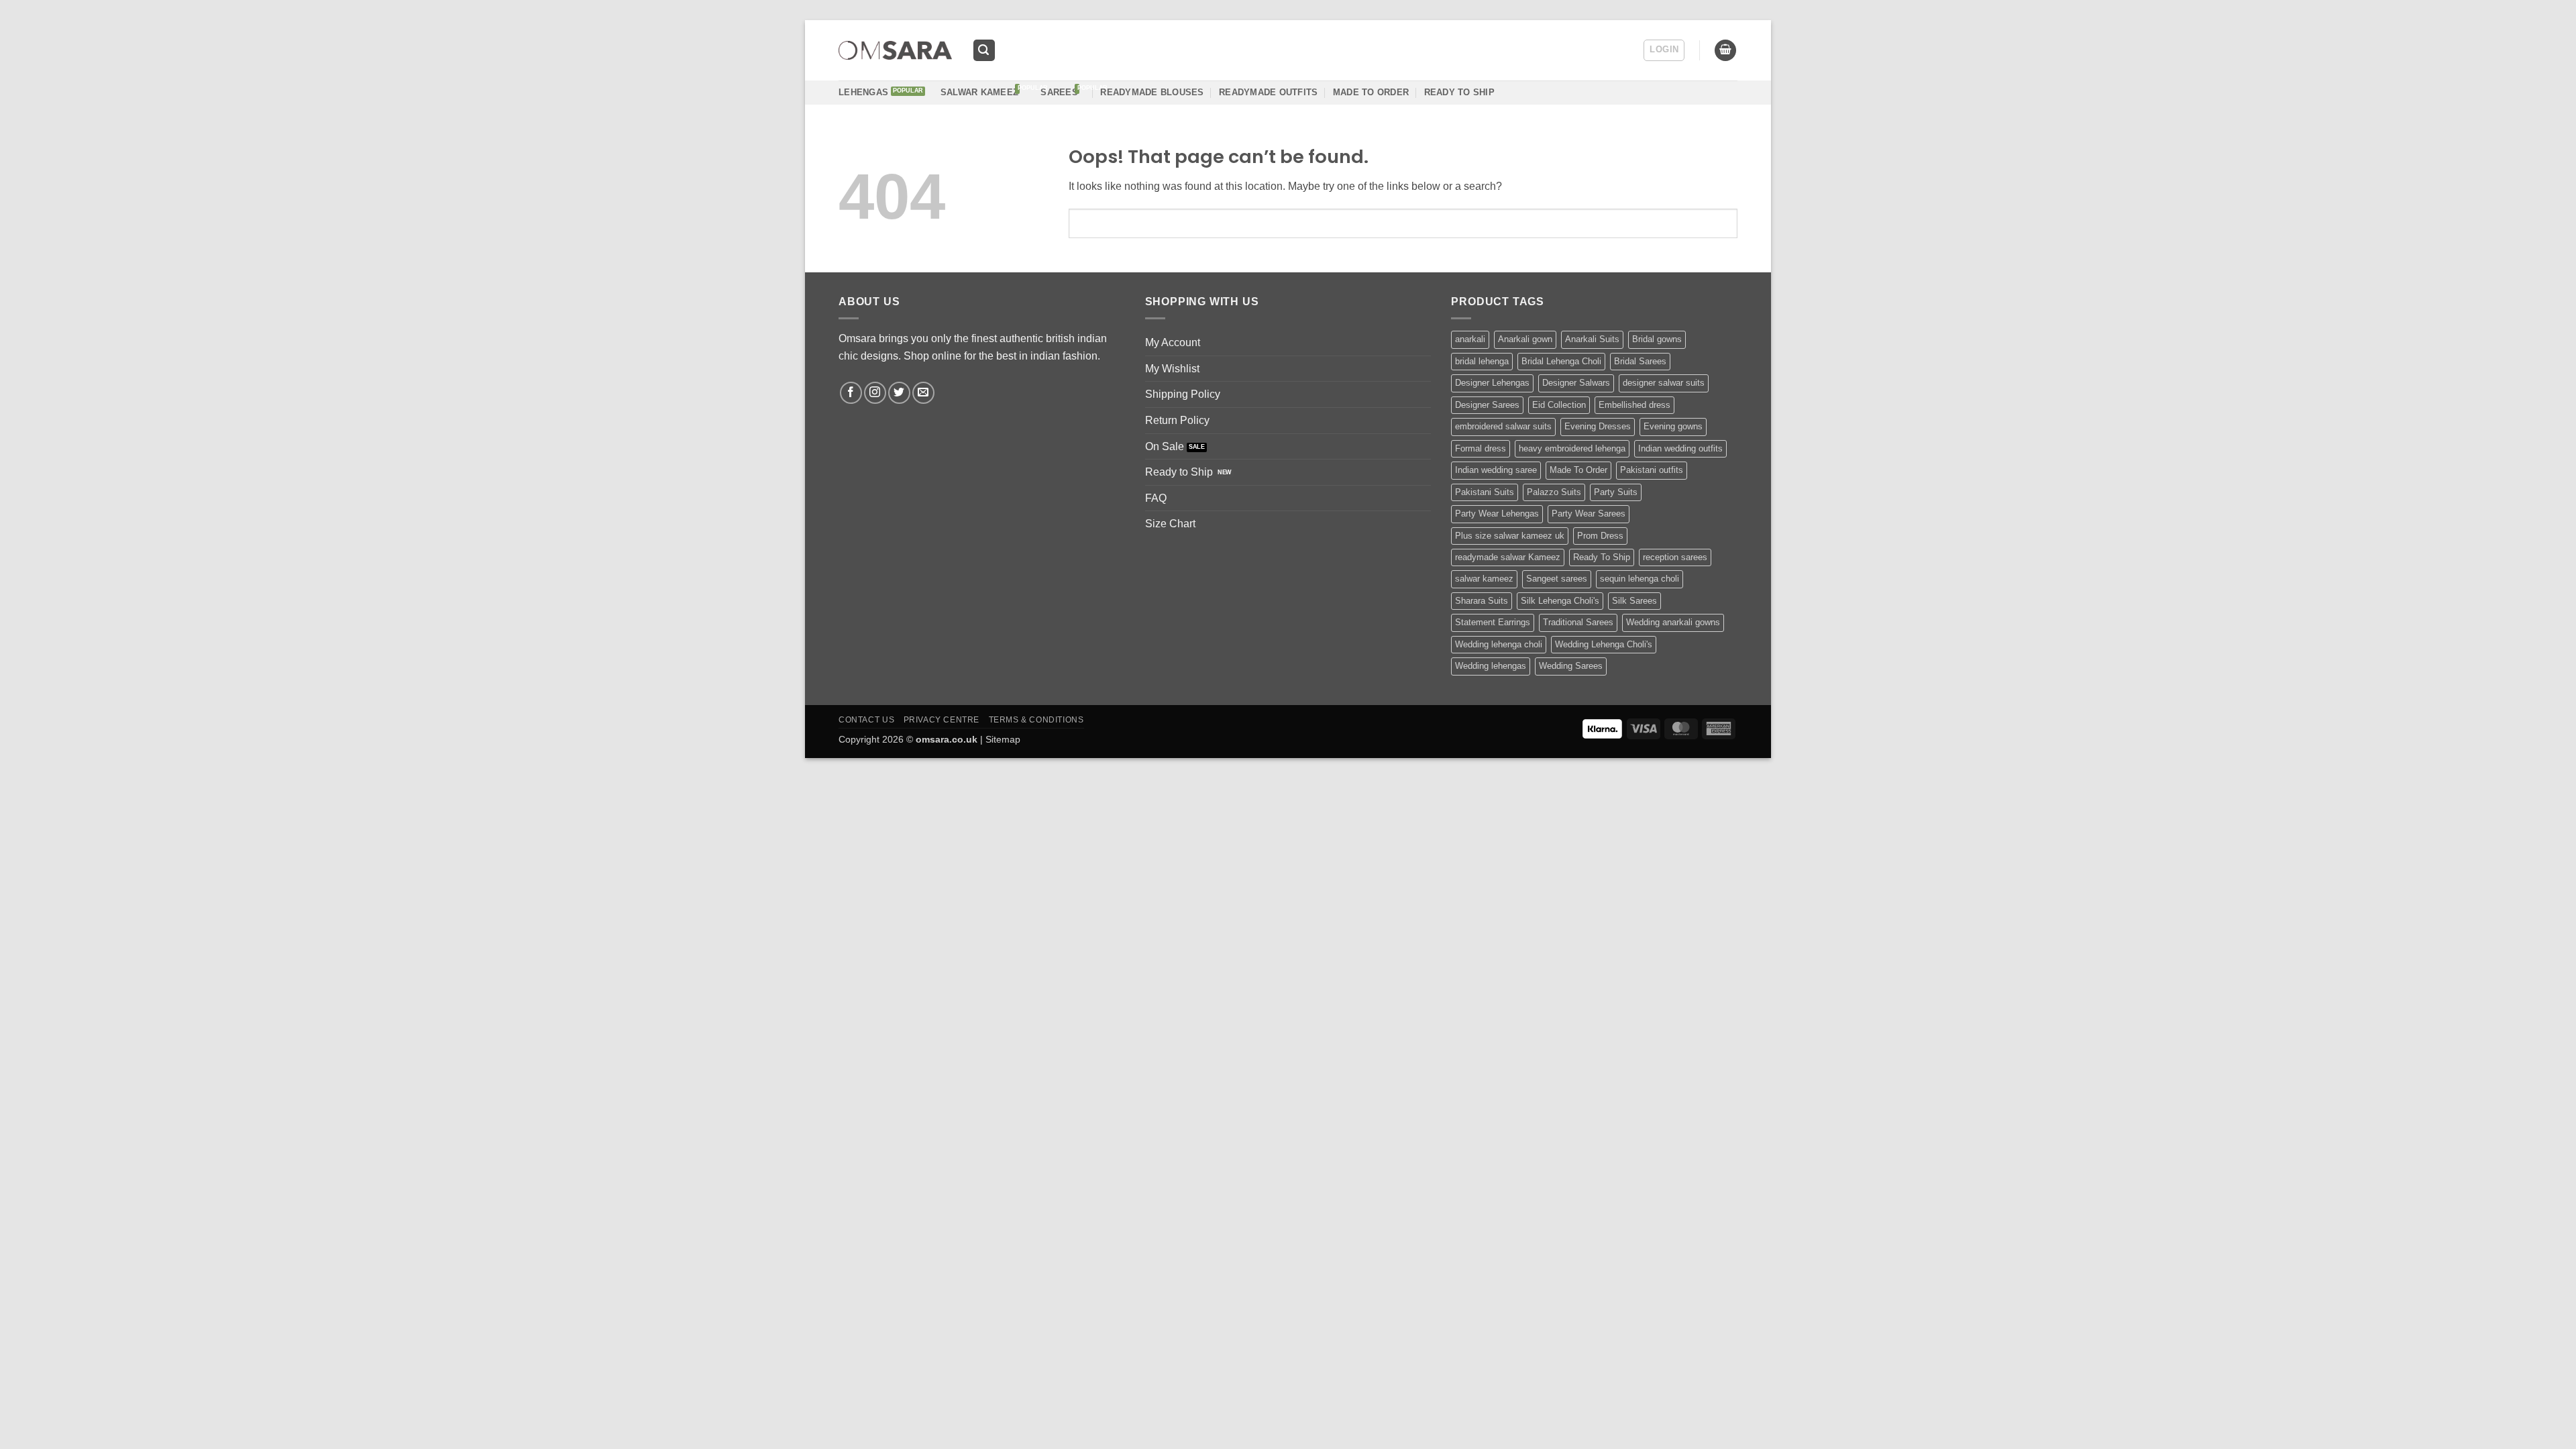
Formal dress (1481, 448)
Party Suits (1616, 492)
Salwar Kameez (979, 92)
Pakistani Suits (1485, 492)
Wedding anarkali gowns (1673, 622)
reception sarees (1675, 557)
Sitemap (1003, 739)
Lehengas (863, 92)
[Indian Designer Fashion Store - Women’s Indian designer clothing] (895, 51)
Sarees (1059, 92)
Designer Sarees (1487, 405)
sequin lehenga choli (1640, 579)
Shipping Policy (1183, 394)
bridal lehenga (1482, 361)
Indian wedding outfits (1680, 448)
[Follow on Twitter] (899, 393)
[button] (984, 51)
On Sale (1165, 446)
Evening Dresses (1598, 426)
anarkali (1470, 339)
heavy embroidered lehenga (1572, 448)
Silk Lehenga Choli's (1560, 601)
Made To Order (1578, 470)
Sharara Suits (1482, 601)
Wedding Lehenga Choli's (1604, 644)
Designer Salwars (1576, 383)
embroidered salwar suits (1503, 426)
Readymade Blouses (1152, 92)
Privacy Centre (942, 720)
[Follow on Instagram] (875, 393)
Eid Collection (1559, 405)
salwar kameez (1484, 579)
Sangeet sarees (1557, 579)
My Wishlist (1172, 369)
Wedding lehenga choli (1499, 644)
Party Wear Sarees (1589, 514)
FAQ (1156, 498)
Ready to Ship (1179, 472)
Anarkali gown (1525, 339)
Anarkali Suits (1592, 339)
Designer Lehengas (1492, 383)
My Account (1173, 342)
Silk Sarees (1634, 601)
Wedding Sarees (1571, 666)
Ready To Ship (1459, 92)
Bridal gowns (1657, 339)
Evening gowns (1673, 426)
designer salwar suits (1664, 383)
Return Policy (1177, 420)
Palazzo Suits (1554, 492)
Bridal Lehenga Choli (1561, 361)
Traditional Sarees (1578, 622)
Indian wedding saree (1496, 470)
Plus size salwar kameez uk (1510, 536)
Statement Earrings (1493, 622)
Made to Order (1371, 92)
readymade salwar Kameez (1508, 557)
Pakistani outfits (1652, 470)
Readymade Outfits (1268, 92)
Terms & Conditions (1036, 720)
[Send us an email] (923, 393)
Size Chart (1170, 524)
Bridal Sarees (1640, 361)
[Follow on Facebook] (851, 393)
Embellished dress (1634, 405)
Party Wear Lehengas (1497, 514)
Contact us (866, 720)
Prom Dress (1600, 536)
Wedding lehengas (1491, 666)
